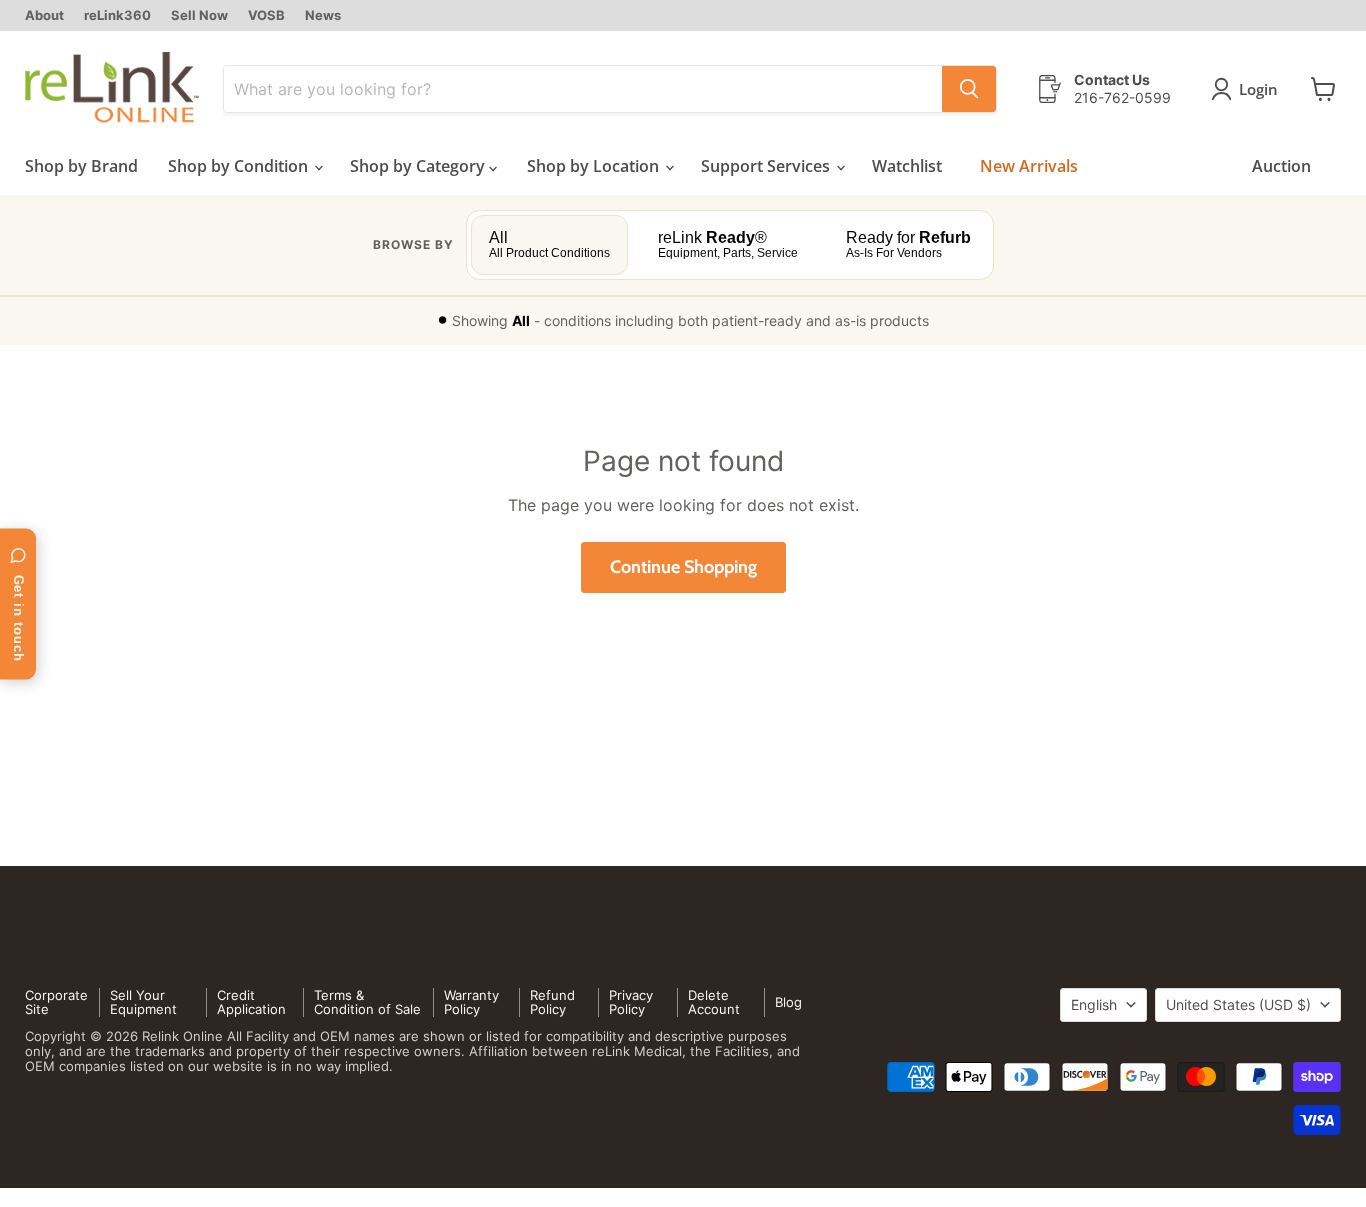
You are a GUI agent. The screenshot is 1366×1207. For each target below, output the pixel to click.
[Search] (969, 89)
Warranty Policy (471, 1002)
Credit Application (251, 1002)
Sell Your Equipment (143, 1002)
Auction (1281, 166)
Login (1258, 89)
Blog (788, 1002)
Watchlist (907, 166)
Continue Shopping (683, 567)
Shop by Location (595, 166)
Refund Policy (552, 1002)
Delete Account (714, 1002)
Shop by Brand (81, 166)
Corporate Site (56, 1002)
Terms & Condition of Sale (367, 1002)
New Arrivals (1029, 166)
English (1094, 1004)
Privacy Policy (631, 1002)
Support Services (767, 166)
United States (1238, 1004)
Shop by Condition (240, 166)
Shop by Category (419, 166)
